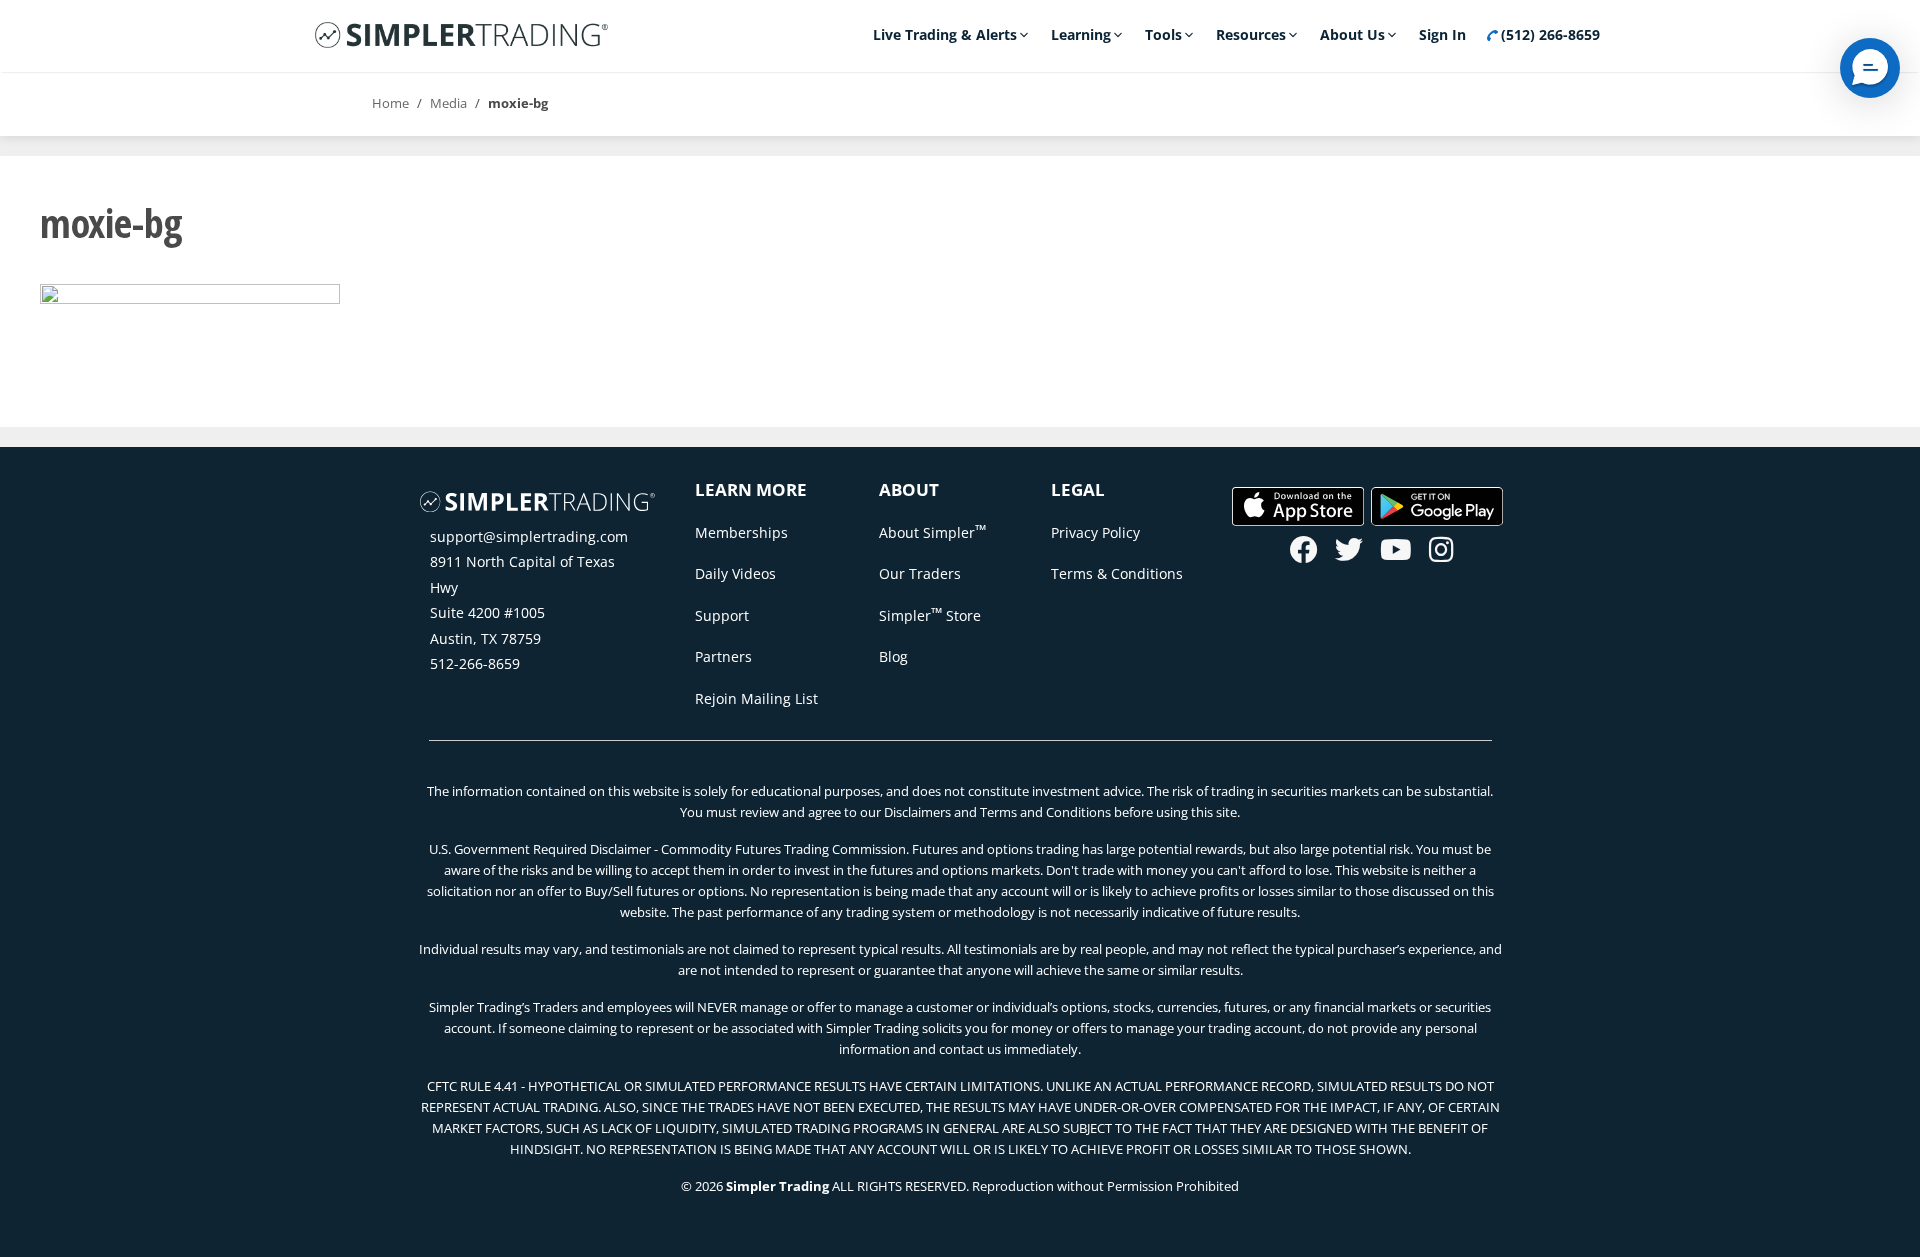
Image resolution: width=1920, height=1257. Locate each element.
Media (448, 103)
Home (390, 103)
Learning (1081, 34)
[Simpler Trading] (461, 36)
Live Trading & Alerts (945, 34)
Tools (1163, 34)
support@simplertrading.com (529, 536)
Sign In (1442, 34)
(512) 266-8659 (1548, 34)
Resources (1251, 34)
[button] (1870, 68)
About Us (1352, 34)
